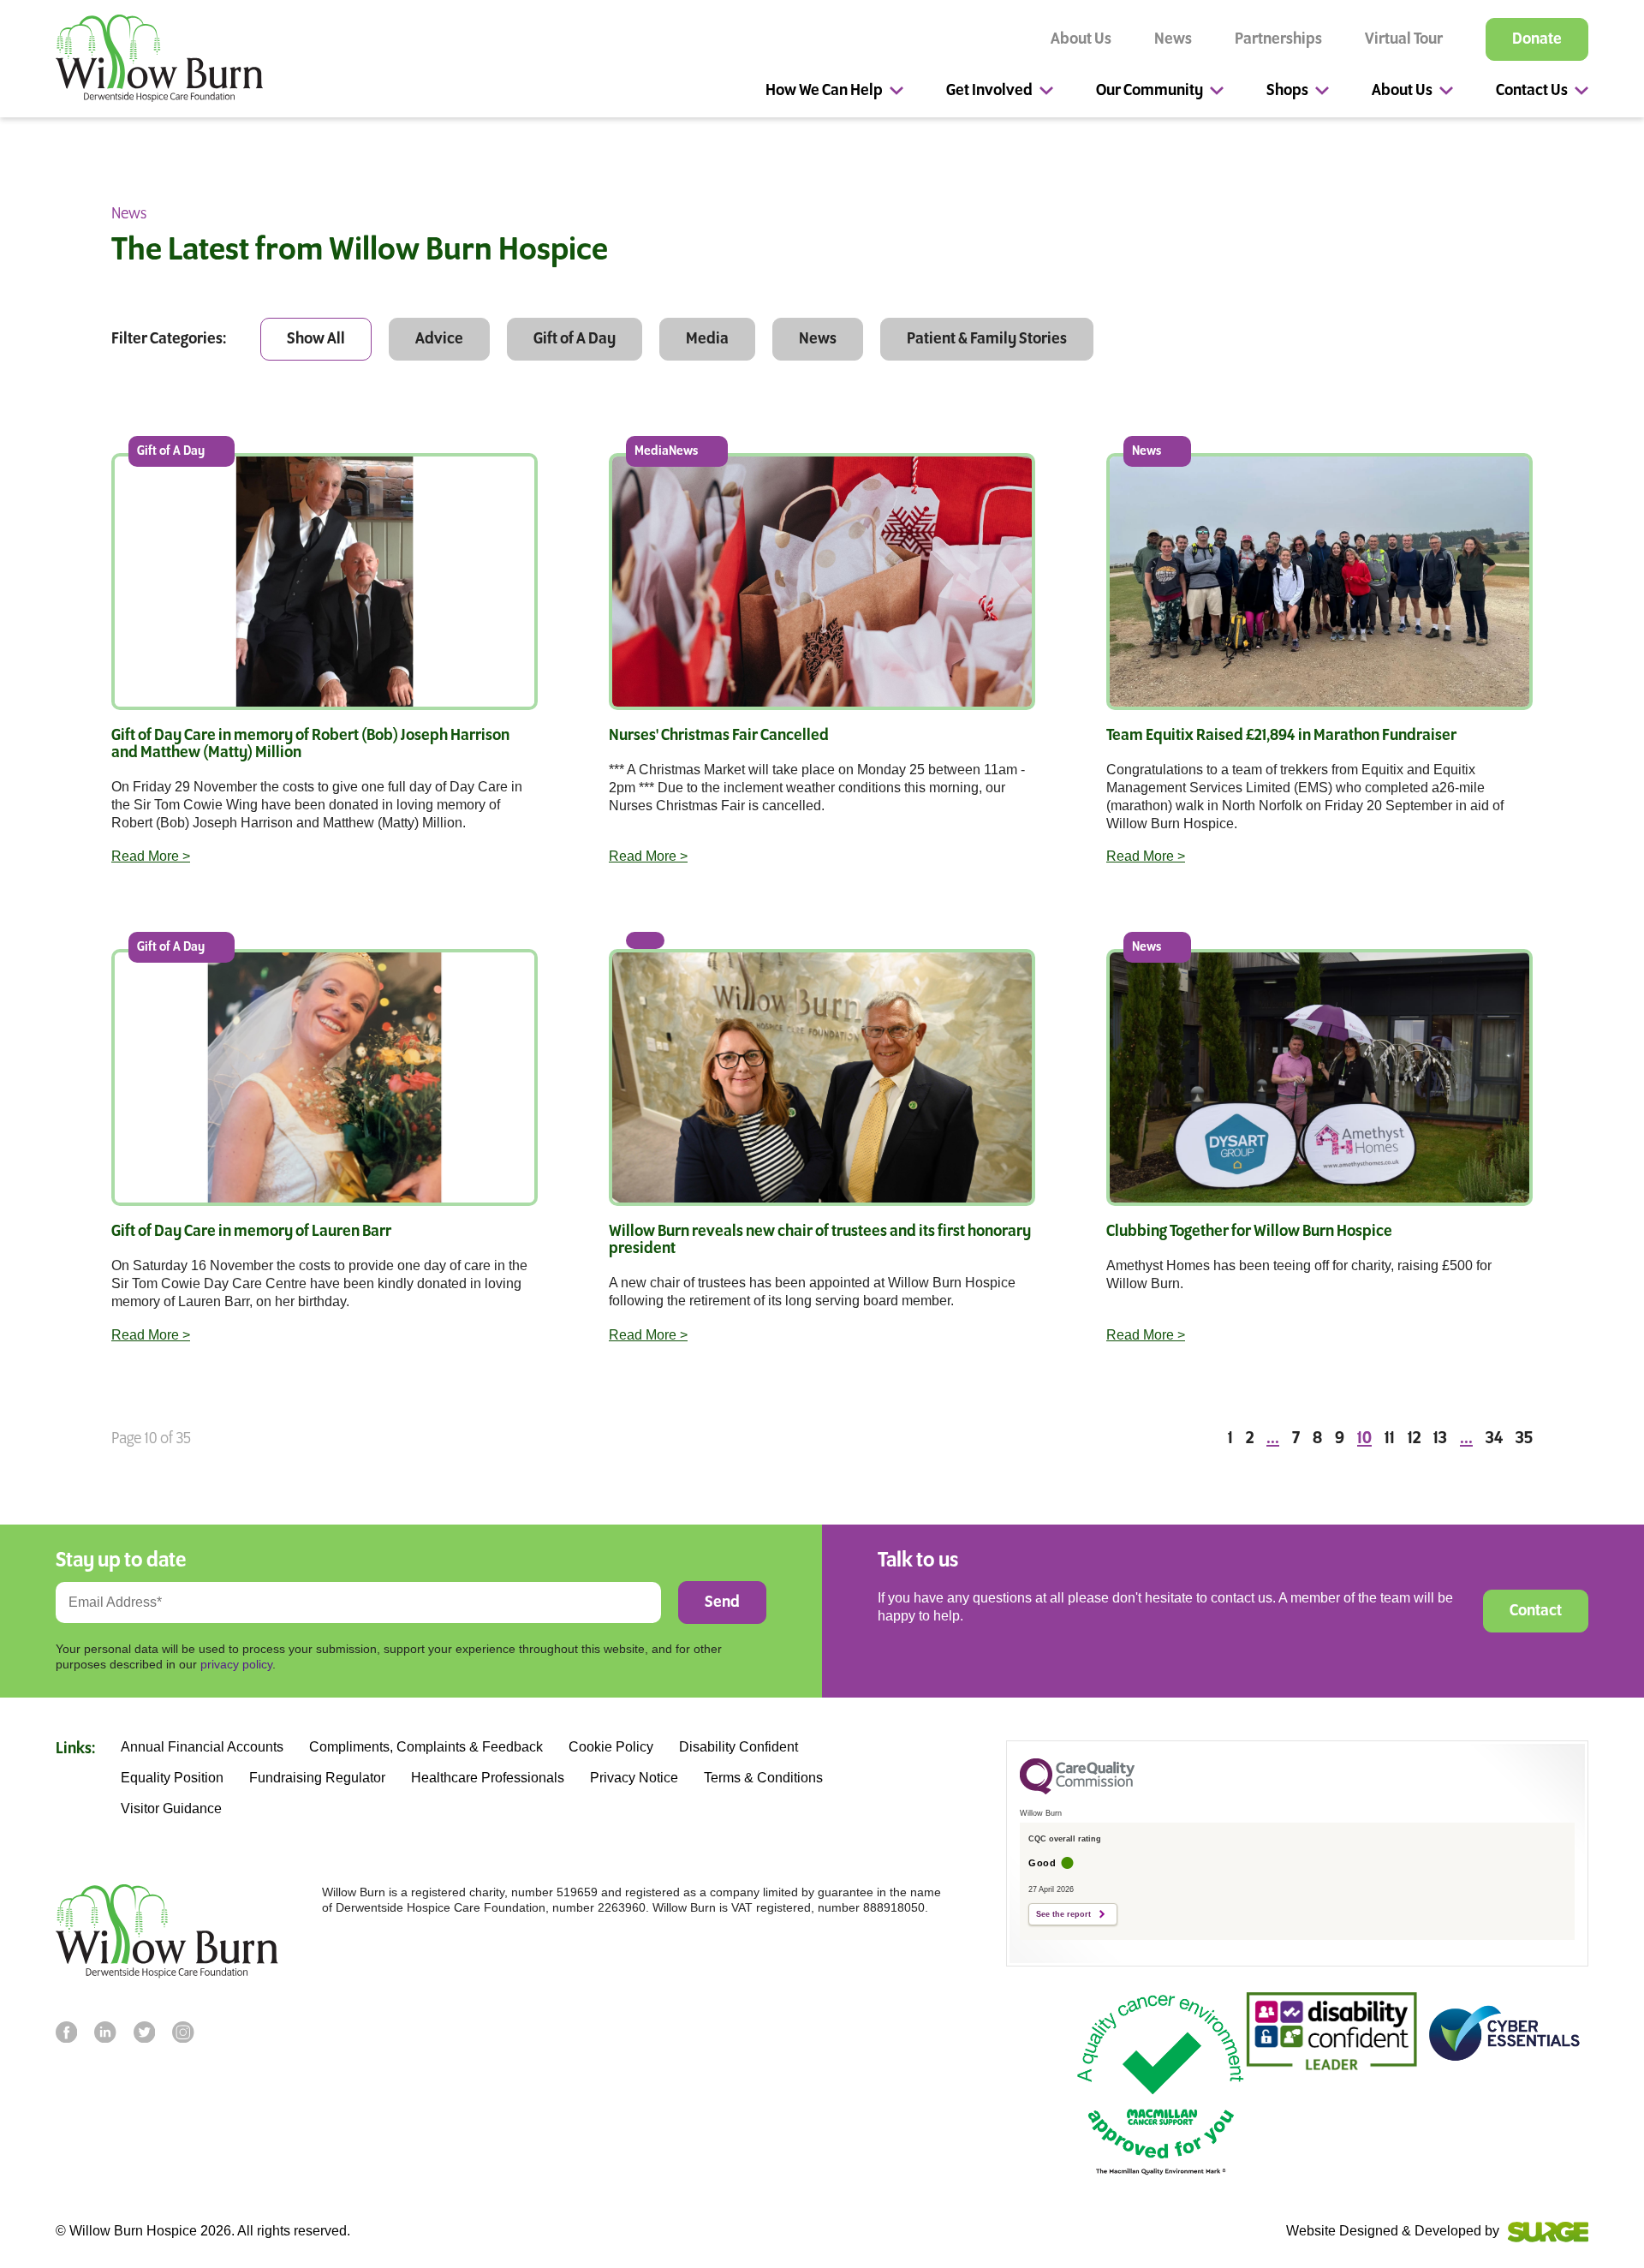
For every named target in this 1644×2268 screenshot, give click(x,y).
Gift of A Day (575, 339)
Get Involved (989, 91)
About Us (1081, 39)
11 (1390, 1439)
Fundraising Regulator (317, 1778)
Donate (1537, 39)
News (1173, 39)
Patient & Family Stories (987, 339)
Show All (316, 339)
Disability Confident (739, 1747)
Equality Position (172, 1778)
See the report (1063, 1914)
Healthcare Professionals (488, 1778)
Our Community (1150, 91)
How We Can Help (824, 91)
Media (707, 339)
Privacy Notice (634, 1778)
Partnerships (1278, 39)
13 (1440, 1439)
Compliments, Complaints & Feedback (426, 1747)
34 (1494, 1439)
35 (1524, 1439)
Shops (1287, 91)
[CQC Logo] (1077, 1790)
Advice (439, 339)
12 (1414, 1439)
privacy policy (236, 1664)
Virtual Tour (1404, 39)
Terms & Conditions (763, 1778)
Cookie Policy (611, 1747)
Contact (1536, 1611)
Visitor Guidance (171, 1809)
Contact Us (1532, 91)
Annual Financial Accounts (202, 1747)
